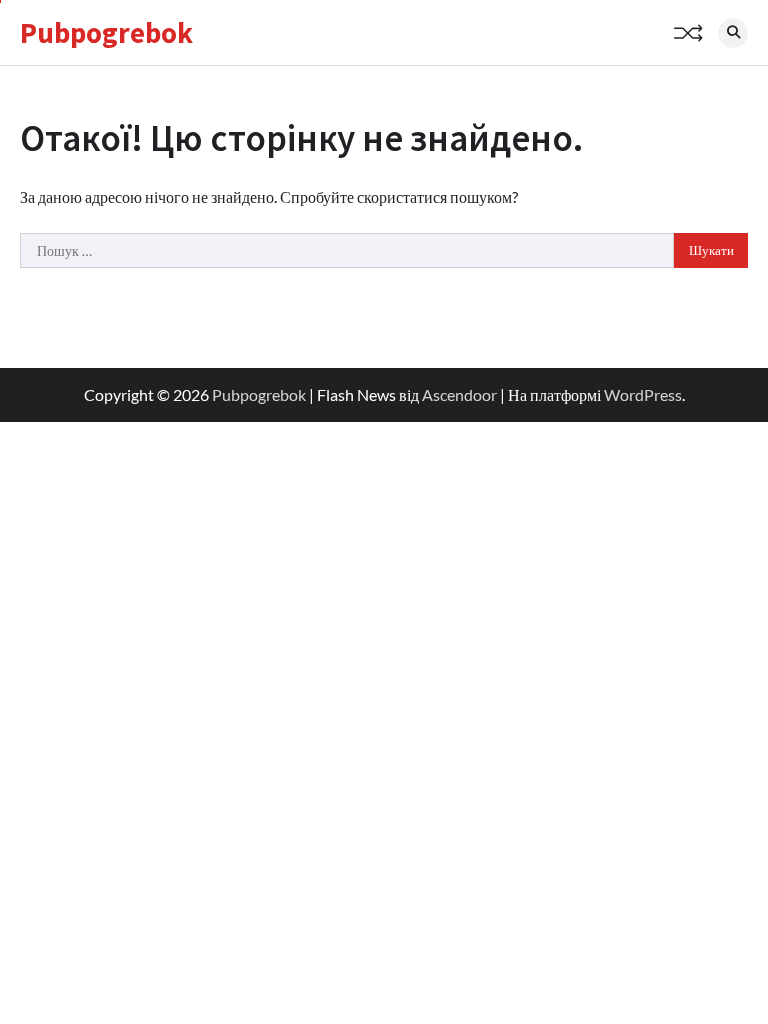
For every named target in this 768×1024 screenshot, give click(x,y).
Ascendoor (459, 394)
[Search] (733, 33)
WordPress (643, 394)
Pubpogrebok (106, 33)
